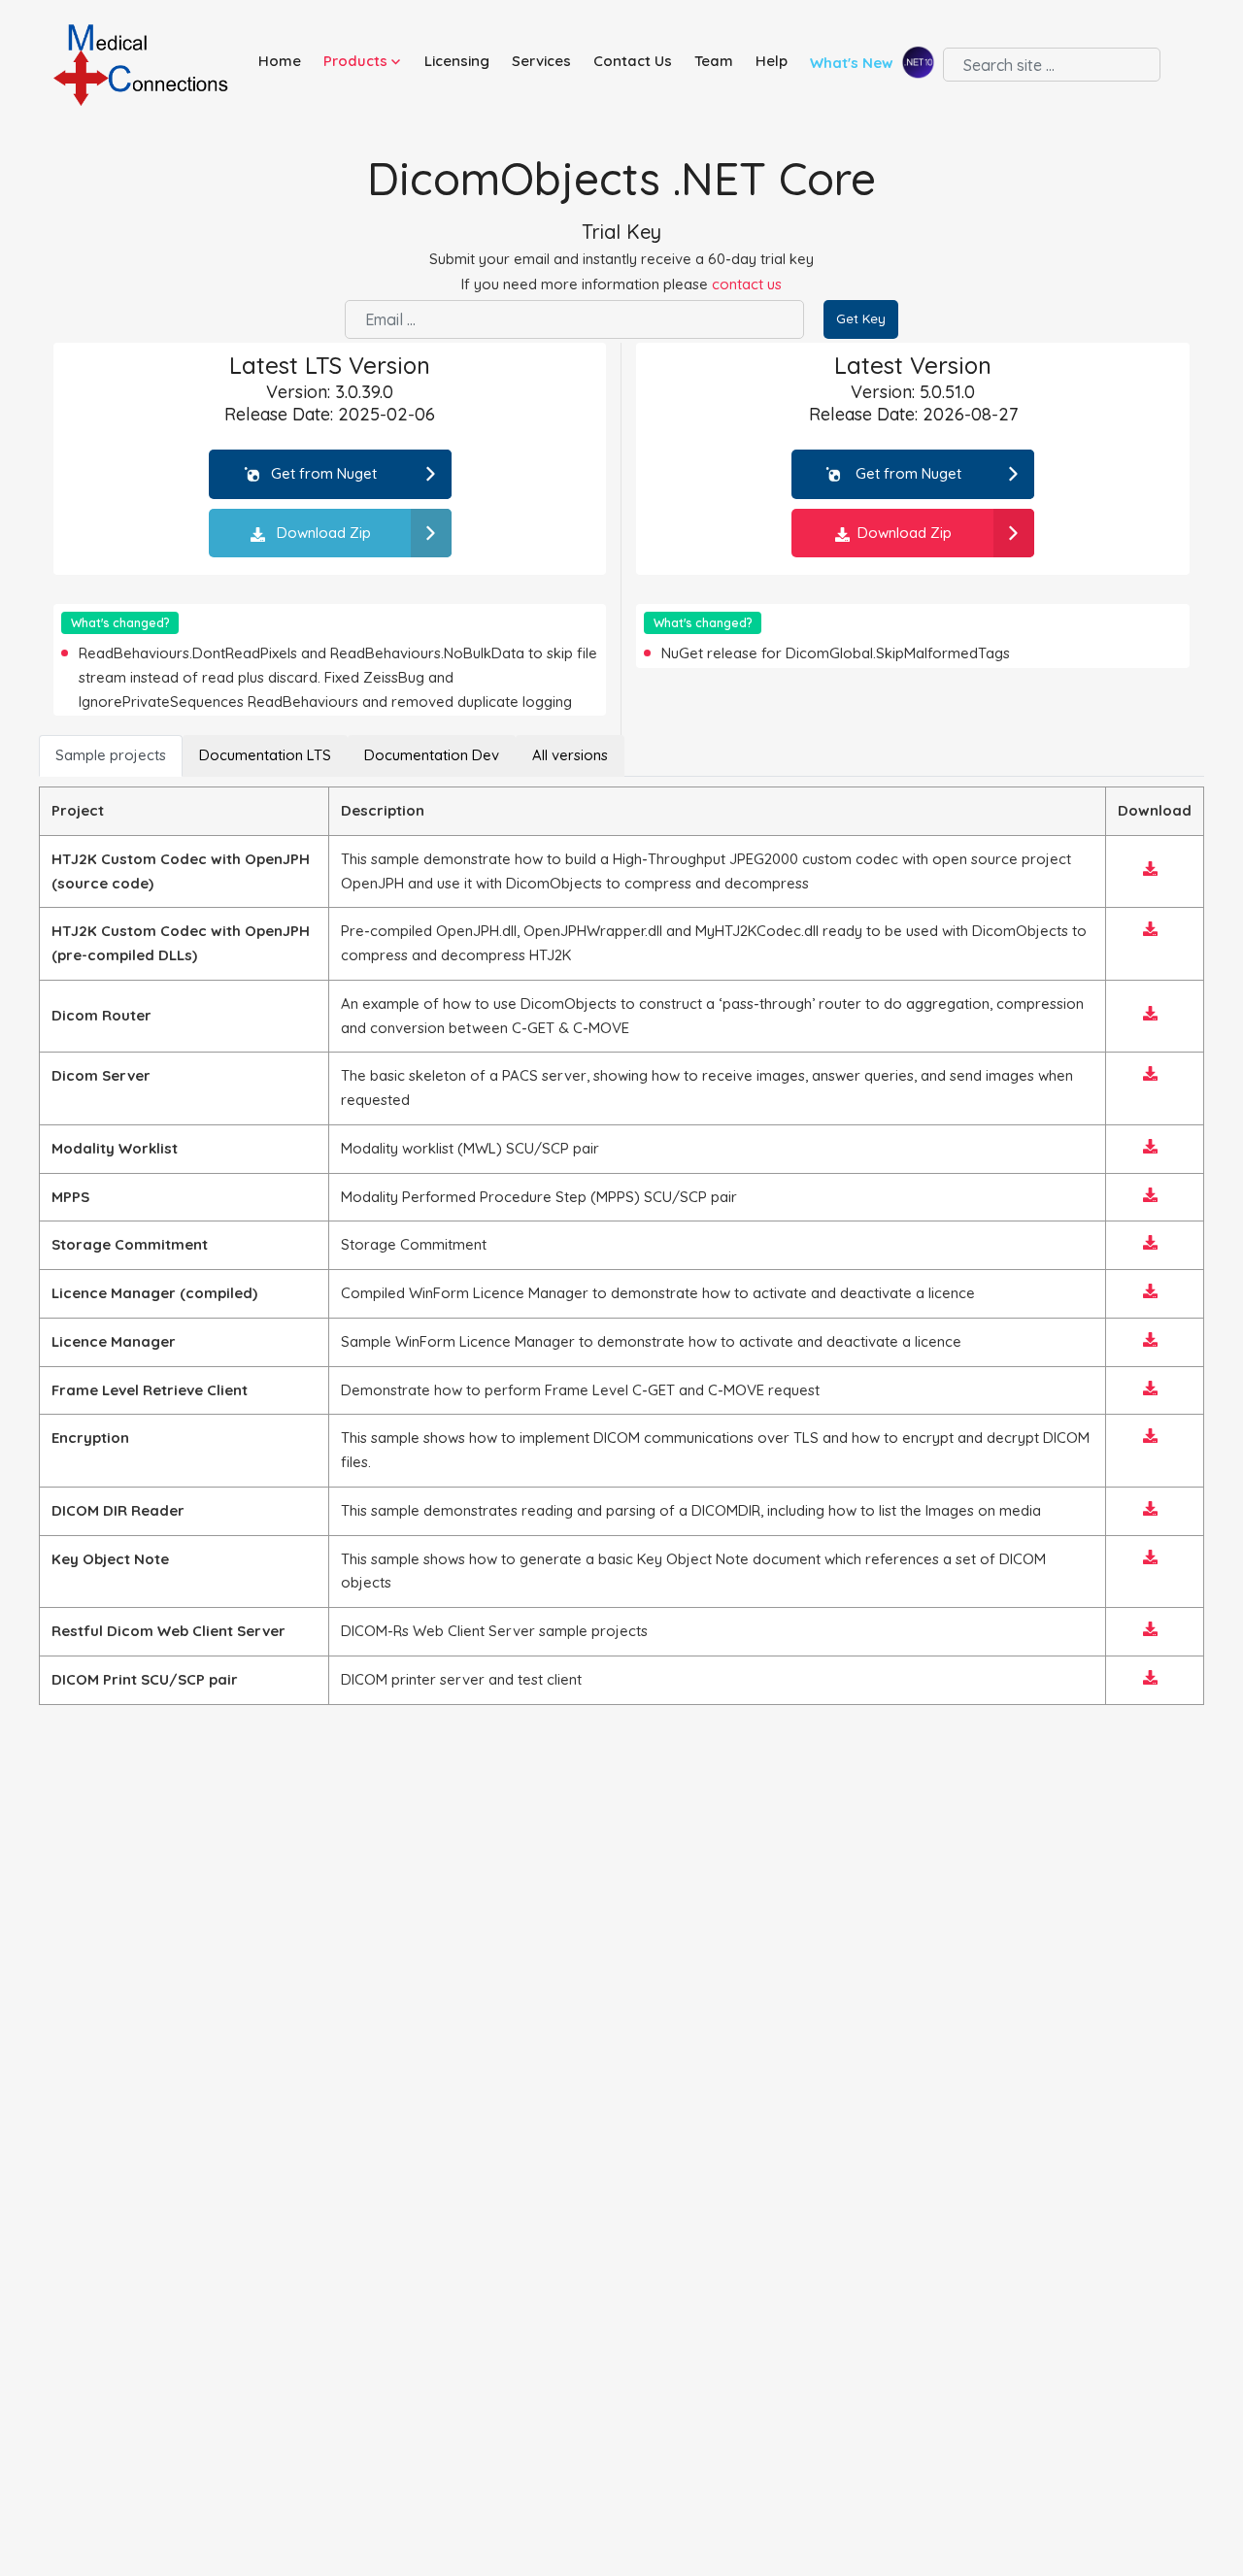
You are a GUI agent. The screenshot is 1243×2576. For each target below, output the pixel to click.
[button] (366, 62)
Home (280, 61)
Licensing (457, 61)
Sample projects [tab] (111, 755)
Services (541, 61)
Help (772, 61)
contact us (747, 284)
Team (714, 61)
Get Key (861, 318)
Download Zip (322, 533)
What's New (854, 64)
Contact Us (633, 61)
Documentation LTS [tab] (265, 755)
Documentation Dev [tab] (432, 755)
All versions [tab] (570, 755)
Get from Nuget (324, 473)
